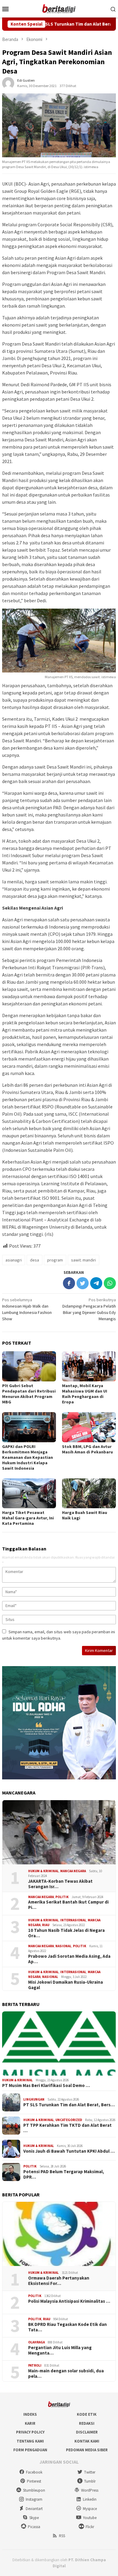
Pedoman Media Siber (87, 2450)
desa (34, 1260)
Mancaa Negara (73, 1871)
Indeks (30, 2414)
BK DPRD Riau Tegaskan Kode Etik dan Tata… (67, 2327)
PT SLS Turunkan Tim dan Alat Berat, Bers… (69, 2105)
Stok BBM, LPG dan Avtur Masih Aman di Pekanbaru (87, 1449)
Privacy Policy (30, 2432)
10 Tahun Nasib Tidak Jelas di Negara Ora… (66, 1933)
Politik (62, 1897)
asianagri (14, 1260)
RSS (62, 2536)
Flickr (90, 2527)
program (55, 1260)
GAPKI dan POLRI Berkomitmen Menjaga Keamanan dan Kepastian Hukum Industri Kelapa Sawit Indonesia (28, 1457)
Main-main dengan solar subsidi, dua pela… (66, 2374)
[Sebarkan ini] (69, 1283)
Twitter (90, 2472)
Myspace (90, 2509)
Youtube (90, 2518)
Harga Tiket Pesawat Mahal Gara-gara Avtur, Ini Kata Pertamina (28, 1518)
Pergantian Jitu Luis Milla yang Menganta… (60, 2350)
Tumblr (90, 2481)
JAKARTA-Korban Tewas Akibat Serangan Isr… (60, 1884)
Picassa (34, 2527)
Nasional (63, 1946)
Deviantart (34, 2509)
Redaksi (87, 2423)
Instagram (34, 2499)
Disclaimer (87, 2432)
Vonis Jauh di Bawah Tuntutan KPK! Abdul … (69, 2151)
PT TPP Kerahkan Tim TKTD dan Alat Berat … (67, 2128)
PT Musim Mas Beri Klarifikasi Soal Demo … (46, 2086)
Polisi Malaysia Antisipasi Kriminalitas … (69, 2301)
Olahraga (36, 2342)
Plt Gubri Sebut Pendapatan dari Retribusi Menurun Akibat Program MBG (29, 1394)
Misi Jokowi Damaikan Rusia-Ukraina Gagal (66, 1985)
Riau (46, 1925)
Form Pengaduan (30, 2450)
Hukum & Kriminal (43, 1871)
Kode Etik (87, 2414)
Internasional (73, 1920)
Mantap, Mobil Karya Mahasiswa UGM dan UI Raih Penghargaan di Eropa (85, 1394)
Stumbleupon (34, 2490)
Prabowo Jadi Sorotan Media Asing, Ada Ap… (69, 1959)
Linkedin (90, 2499)
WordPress (90, 2490)
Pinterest (34, 2481)
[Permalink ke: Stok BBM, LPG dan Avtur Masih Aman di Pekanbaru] (89, 1427)
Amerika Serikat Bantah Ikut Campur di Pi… (68, 1905)
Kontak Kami (87, 2441)
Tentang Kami (30, 2441)
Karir (30, 2423)
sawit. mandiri (84, 1260)
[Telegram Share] (96, 1283)
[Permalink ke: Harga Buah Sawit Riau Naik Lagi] (89, 1493)
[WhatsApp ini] (110, 1283)
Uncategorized (69, 2120)
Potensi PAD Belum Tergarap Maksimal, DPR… (64, 2174)
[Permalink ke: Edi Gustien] (8, 83)
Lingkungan (34, 2099)
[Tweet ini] (83, 1283)
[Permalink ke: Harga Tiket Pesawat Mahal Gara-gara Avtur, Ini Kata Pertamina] (29, 1493)
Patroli (35, 2365)
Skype (34, 2518)
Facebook (34, 2472)
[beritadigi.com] (59, 8)
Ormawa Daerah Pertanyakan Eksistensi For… (59, 2281)
